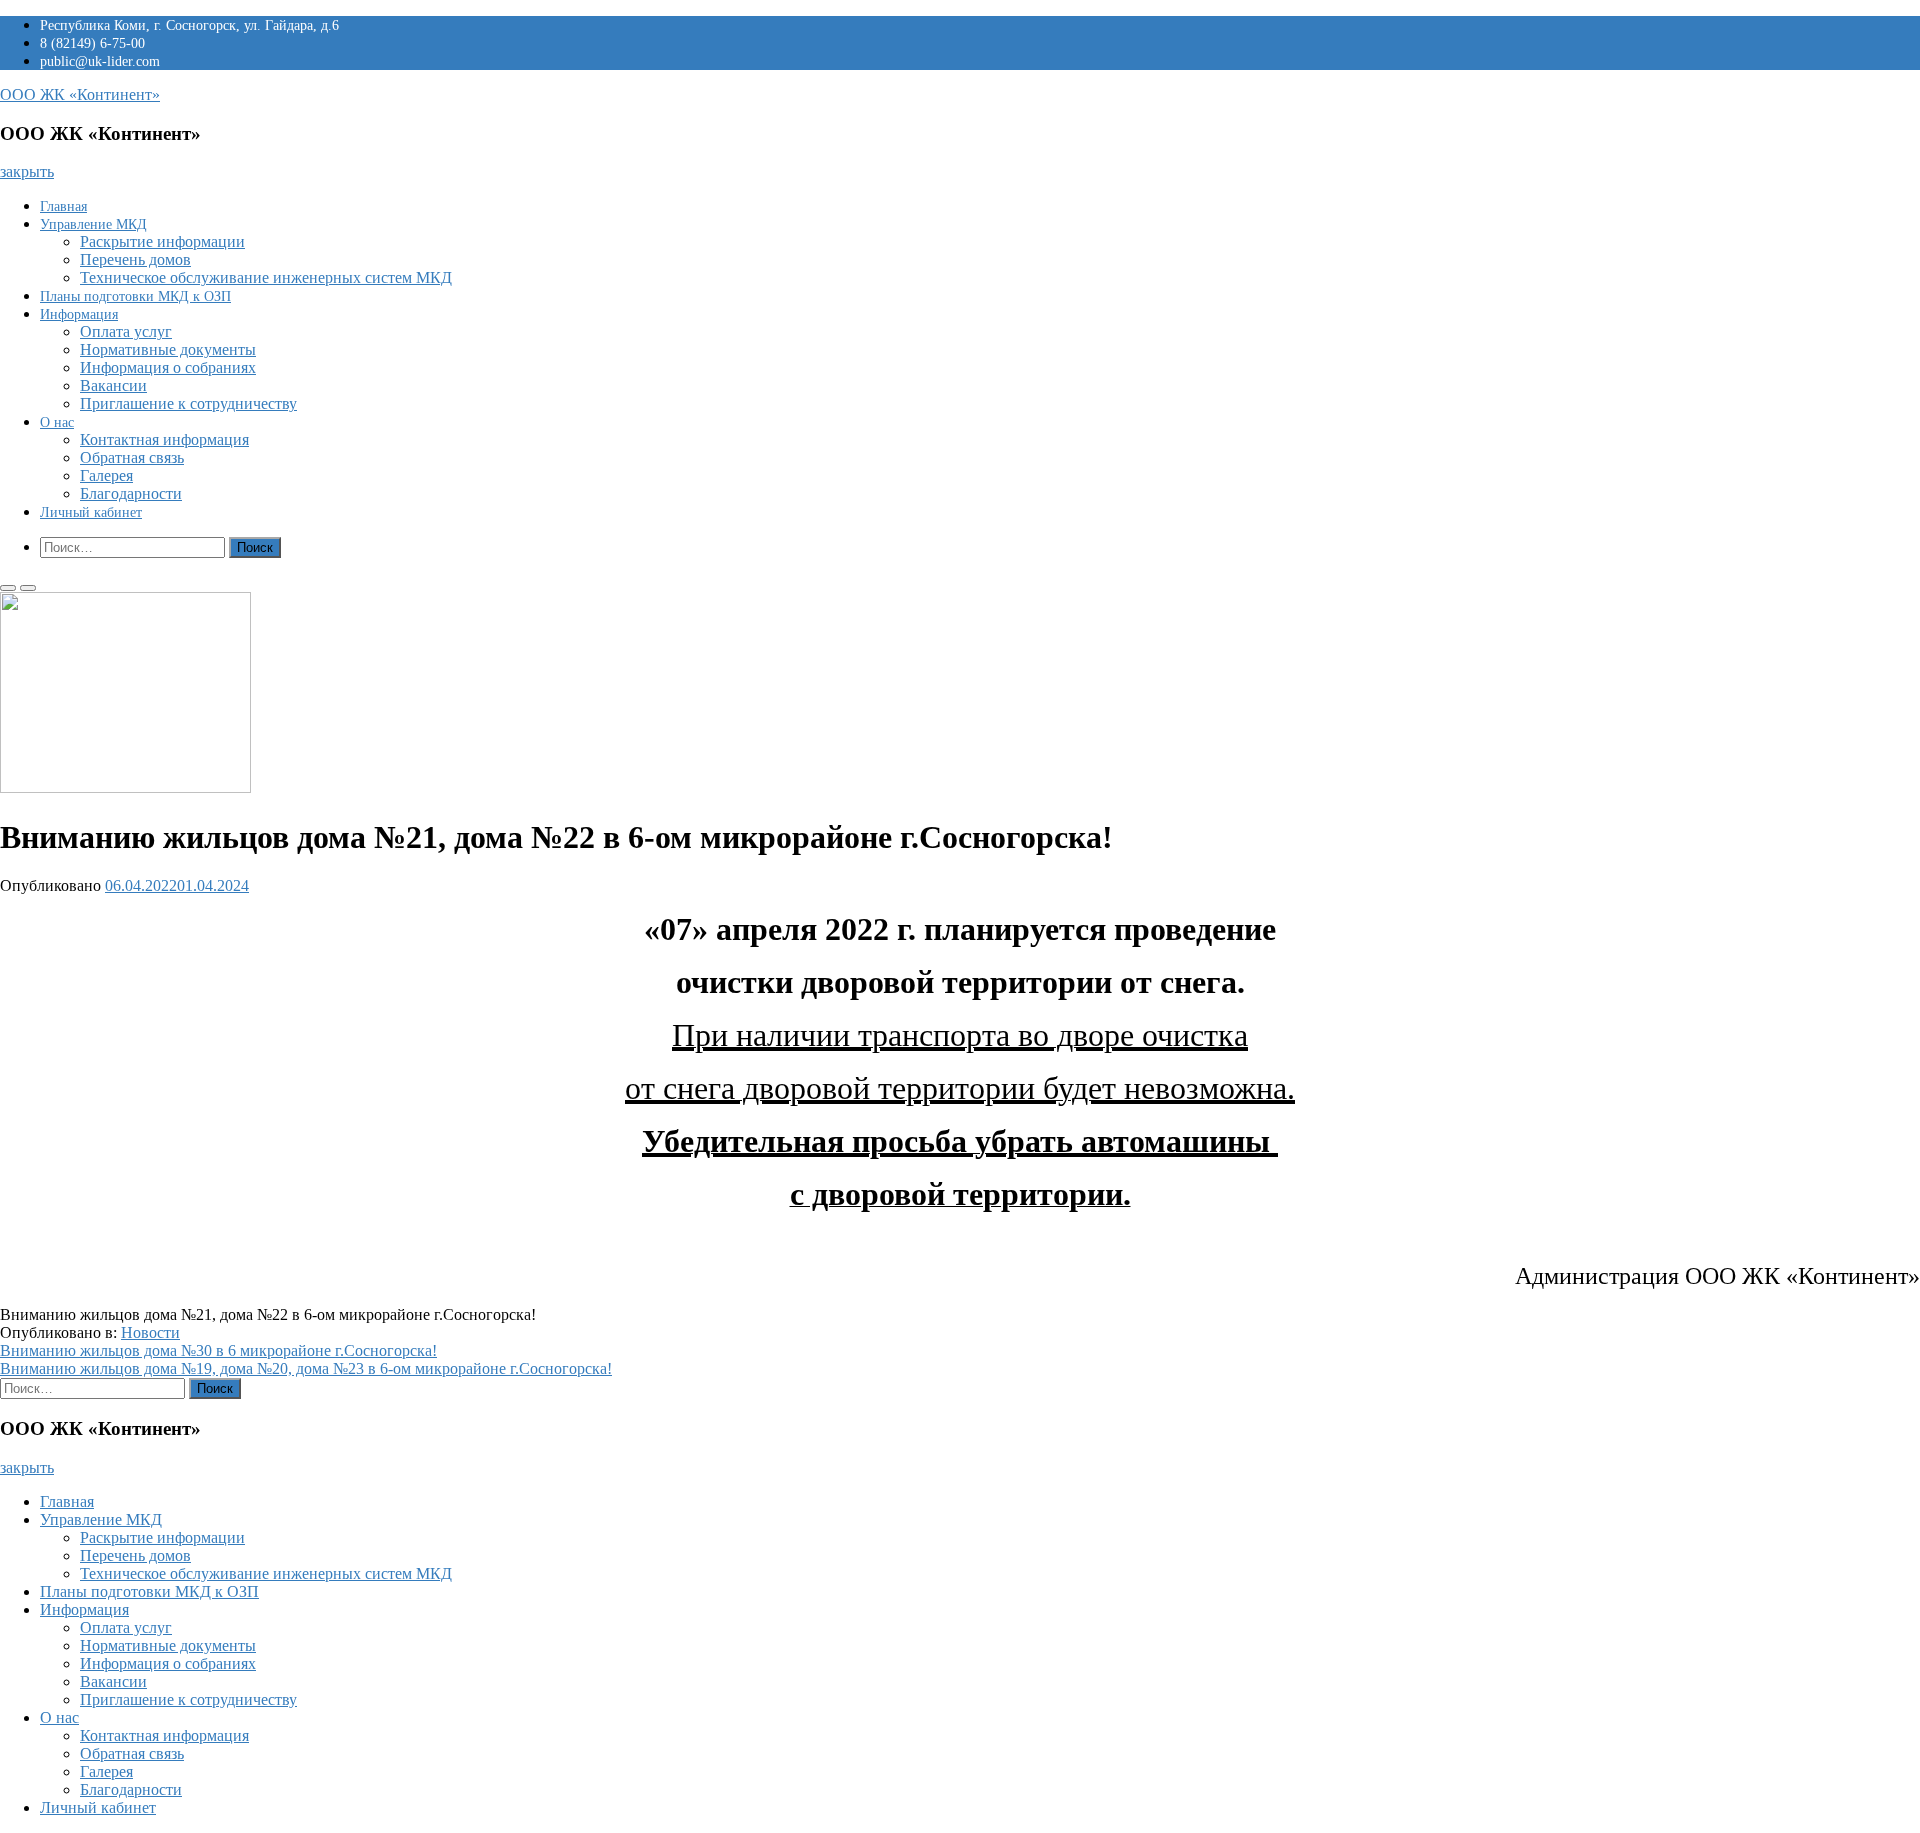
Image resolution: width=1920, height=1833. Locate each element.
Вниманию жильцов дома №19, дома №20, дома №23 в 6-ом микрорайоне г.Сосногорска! (306, 1368)
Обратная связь (132, 457)
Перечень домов (135, 259)
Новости (150, 1332)
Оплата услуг (126, 331)
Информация (79, 314)
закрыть (27, 171)
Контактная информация (164, 439)
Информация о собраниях (168, 367)
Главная (63, 206)
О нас (57, 422)
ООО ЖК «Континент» (80, 94)
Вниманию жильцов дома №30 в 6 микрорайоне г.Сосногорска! (218, 1350)
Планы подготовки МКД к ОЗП (135, 296)
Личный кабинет (91, 512)
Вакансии (113, 385)
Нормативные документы (168, 349)
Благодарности (131, 493)
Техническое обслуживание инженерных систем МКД (266, 277)
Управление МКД (93, 224)
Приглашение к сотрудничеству (188, 403)
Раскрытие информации (162, 241)
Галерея (106, 475)
